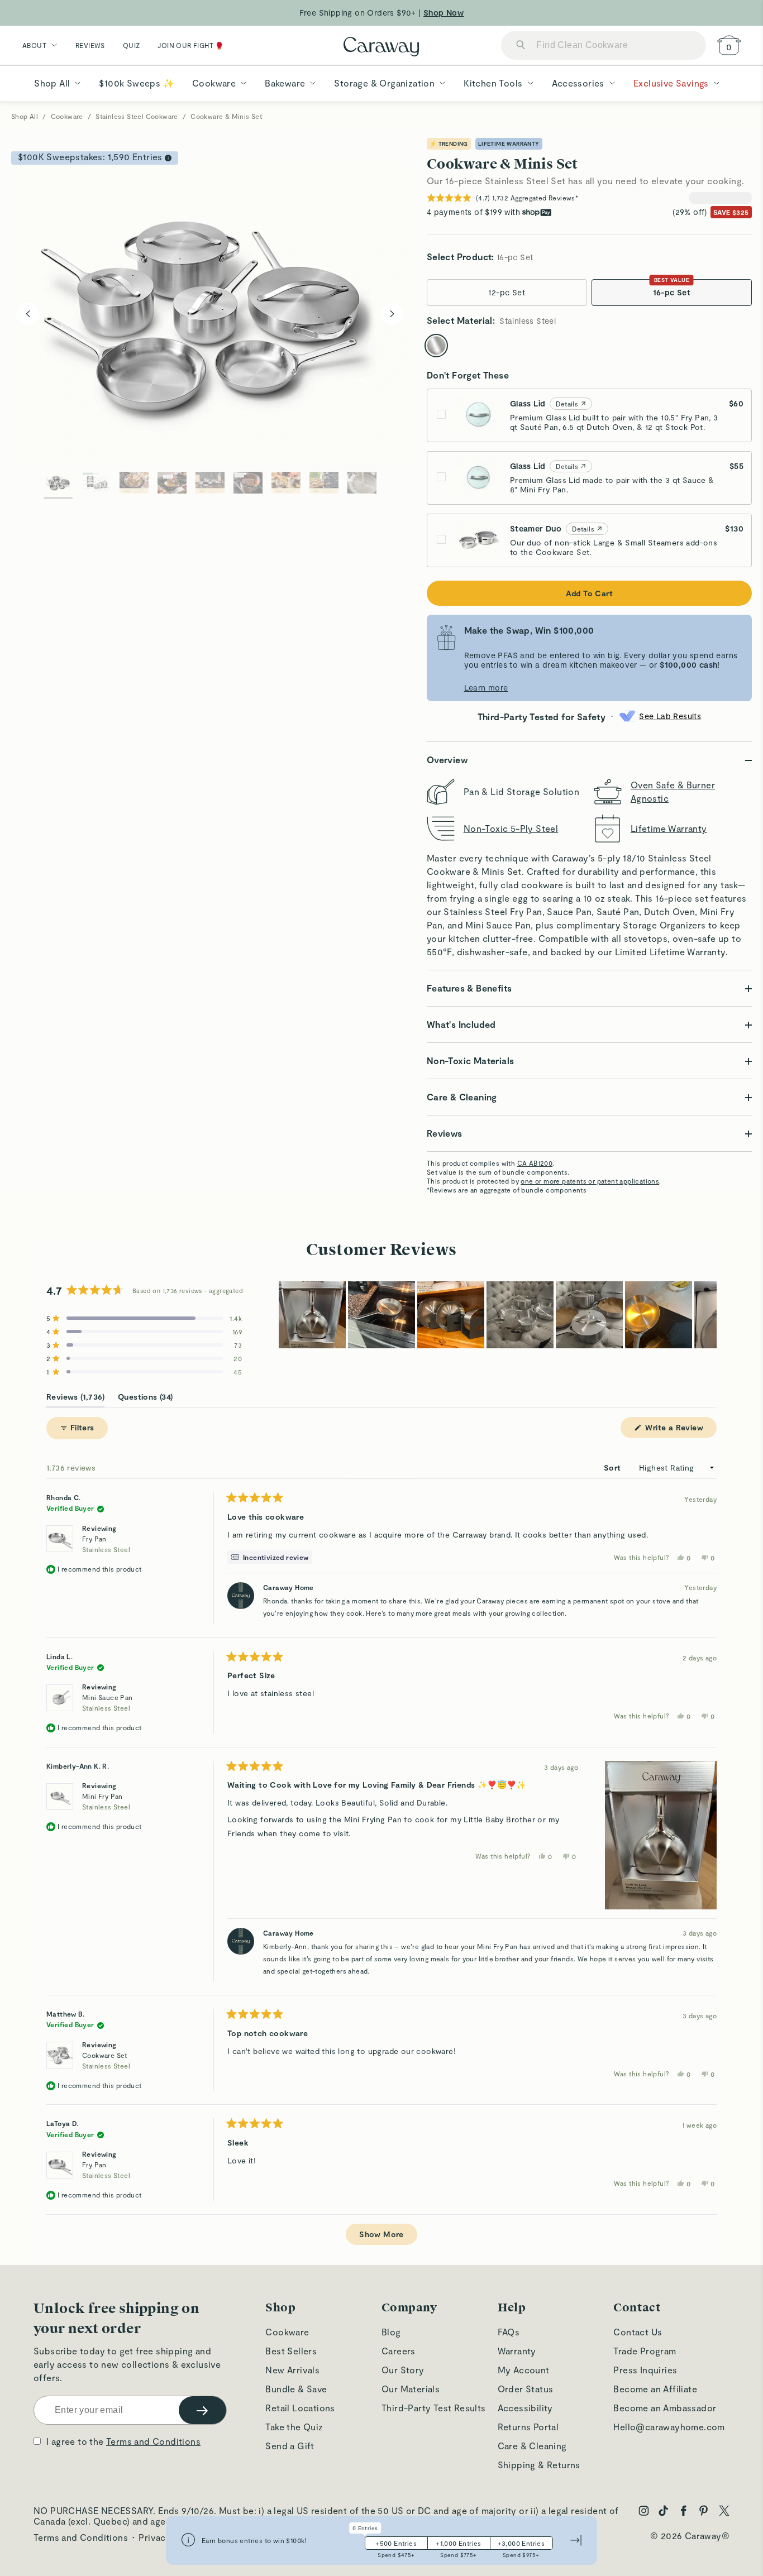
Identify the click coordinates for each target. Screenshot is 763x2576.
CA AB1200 (535, 1163)
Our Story (403, 2370)
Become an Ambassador (665, 2408)
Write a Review (680, 1430)
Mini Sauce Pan (108, 1703)
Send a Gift (290, 2446)
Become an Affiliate (655, 2389)
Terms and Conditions (153, 2441)
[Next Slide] (708, 1315)
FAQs (509, 2332)
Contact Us (638, 2332)
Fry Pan (106, 1544)
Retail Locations (300, 2408)
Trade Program (645, 2351)
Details (567, 404)
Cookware (67, 116)
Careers (399, 2351)
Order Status (526, 2389)
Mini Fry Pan (106, 1801)
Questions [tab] (146, 1399)
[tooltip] (270, 1557)
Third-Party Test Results (434, 2408)
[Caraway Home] (381, 48)
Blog (391, 2332)
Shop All (25, 116)
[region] (498, 1315)
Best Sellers (291, 2351)
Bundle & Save (296, 2389)
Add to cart (589, 593)
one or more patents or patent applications (590, 1181)
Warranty (517, 2351)
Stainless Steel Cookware (137, 116)
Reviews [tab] (75, 1399)
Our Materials (411, 2389)
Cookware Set (106, 2060)
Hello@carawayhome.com (669, 2427)
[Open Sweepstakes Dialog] (168, 158)
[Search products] (521, 46)
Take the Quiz (294, 2427)
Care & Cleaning (532, 2446)
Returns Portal (528, 2427)
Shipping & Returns (539, 2465)
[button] (144, 1318)
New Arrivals (292, 2370)
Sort (614, 1467)
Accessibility (525, 2408)
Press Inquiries (645, 2370)
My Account (524, 2370)
